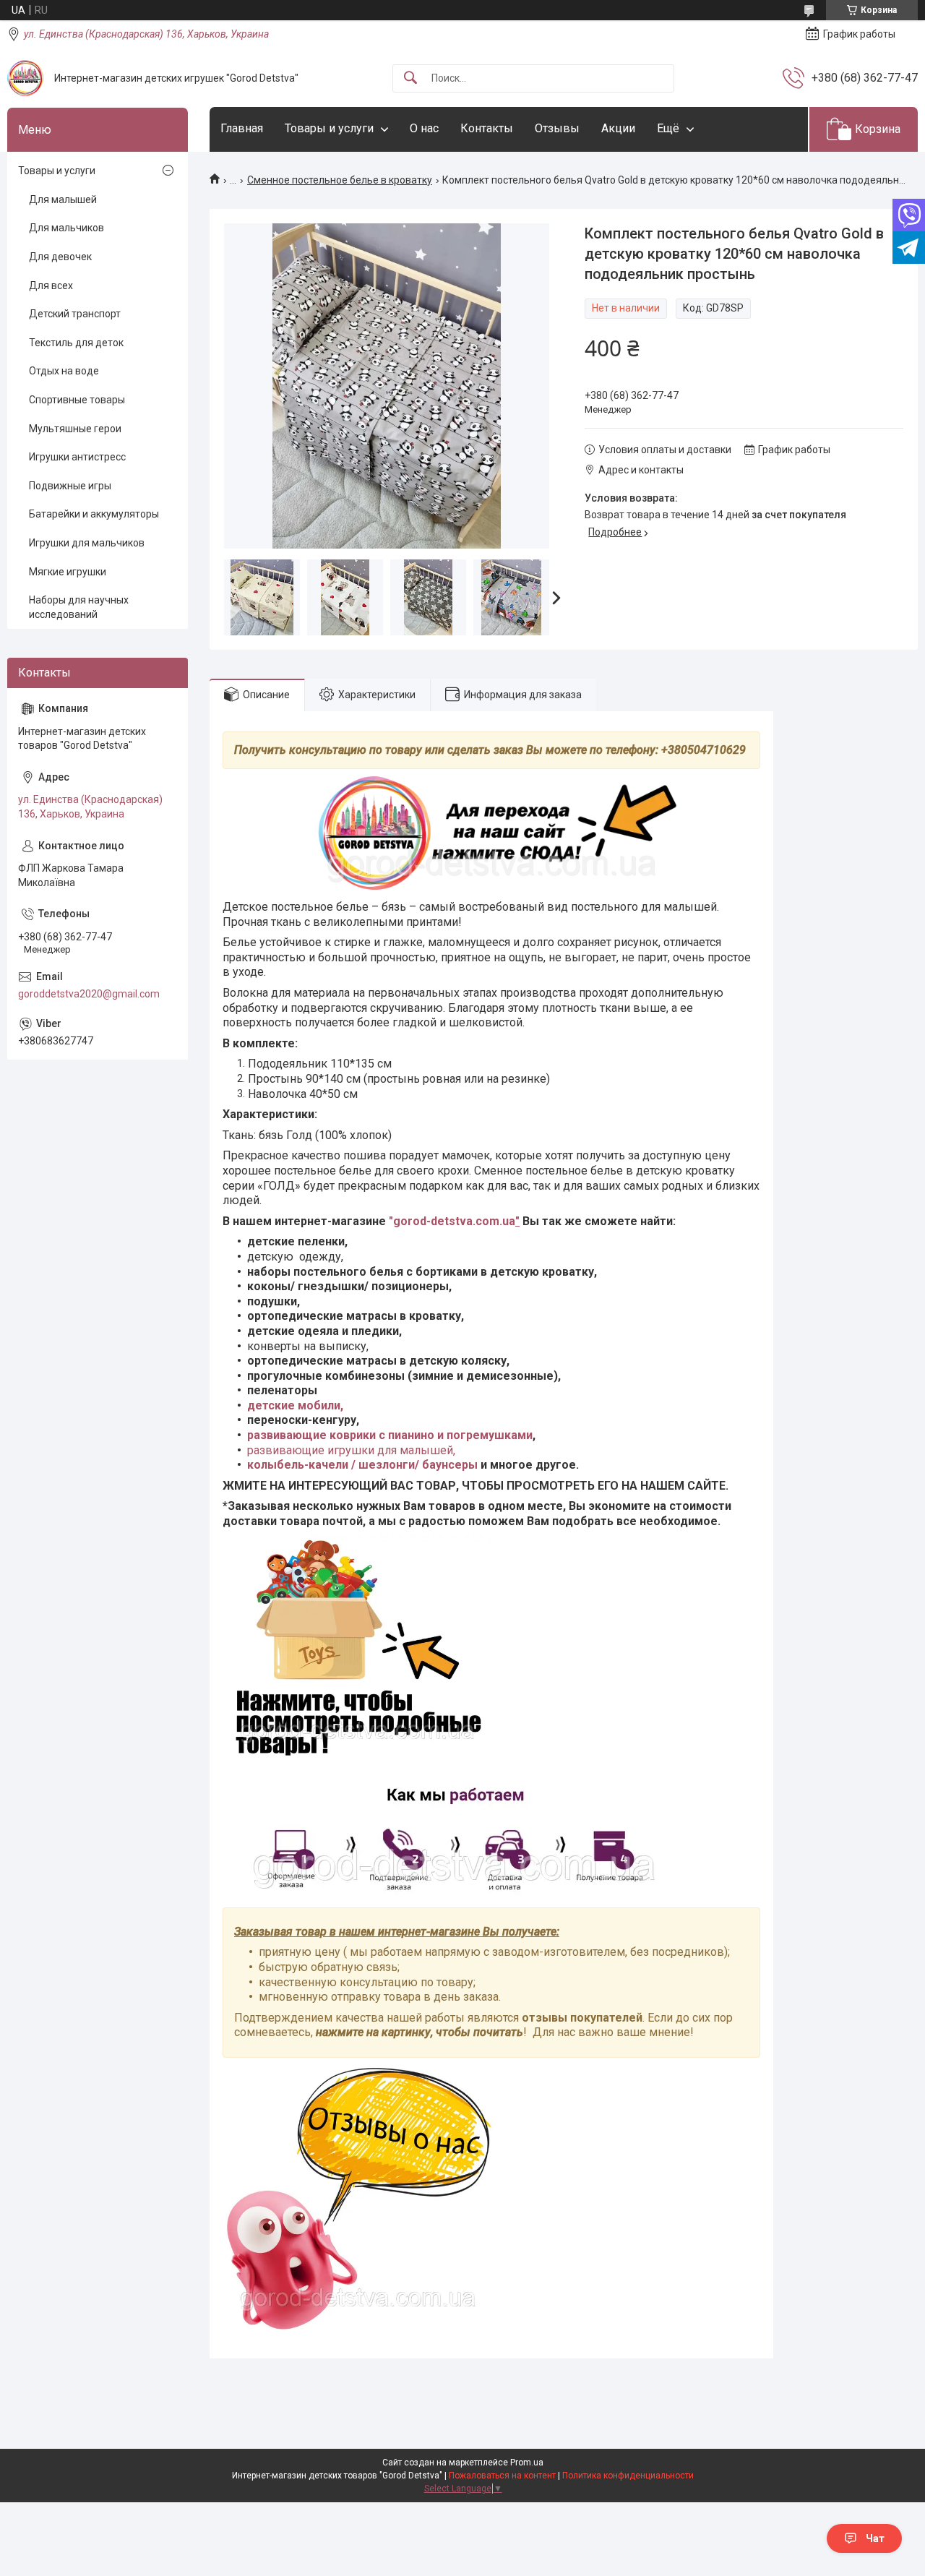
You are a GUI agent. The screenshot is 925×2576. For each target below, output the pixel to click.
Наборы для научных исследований (79, 607)
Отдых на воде (64, 371)
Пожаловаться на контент (502, 2476)
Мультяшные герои (75, 429)
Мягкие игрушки (68, 572)
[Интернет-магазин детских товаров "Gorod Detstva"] (25, 78)
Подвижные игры (70, 486)
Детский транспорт (75, 314)
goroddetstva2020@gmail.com (89, 994)
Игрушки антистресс (77, 457)
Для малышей (63, 199)
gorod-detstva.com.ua (454, 1221)
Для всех (51, 285)
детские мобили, (295, 1405)
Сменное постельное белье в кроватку (340, 180)
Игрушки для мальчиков (87, 543)
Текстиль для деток (76, 343)
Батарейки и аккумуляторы (94, 514)
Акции (618, 128)
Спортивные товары (77, 400)
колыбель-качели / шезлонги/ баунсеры (362, 1465)
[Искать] (410, 78)
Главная (242, 128)
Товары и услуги (329, 128)
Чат (875, 2538)
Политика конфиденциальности (628, 2476)
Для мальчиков (66, 228)
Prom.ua (527, 2463)
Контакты (487, 128)
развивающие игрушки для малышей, (351, 1450)
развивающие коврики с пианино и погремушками (390, 1435)
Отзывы (557, 128)
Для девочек (60, 257)
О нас (424, 128)
